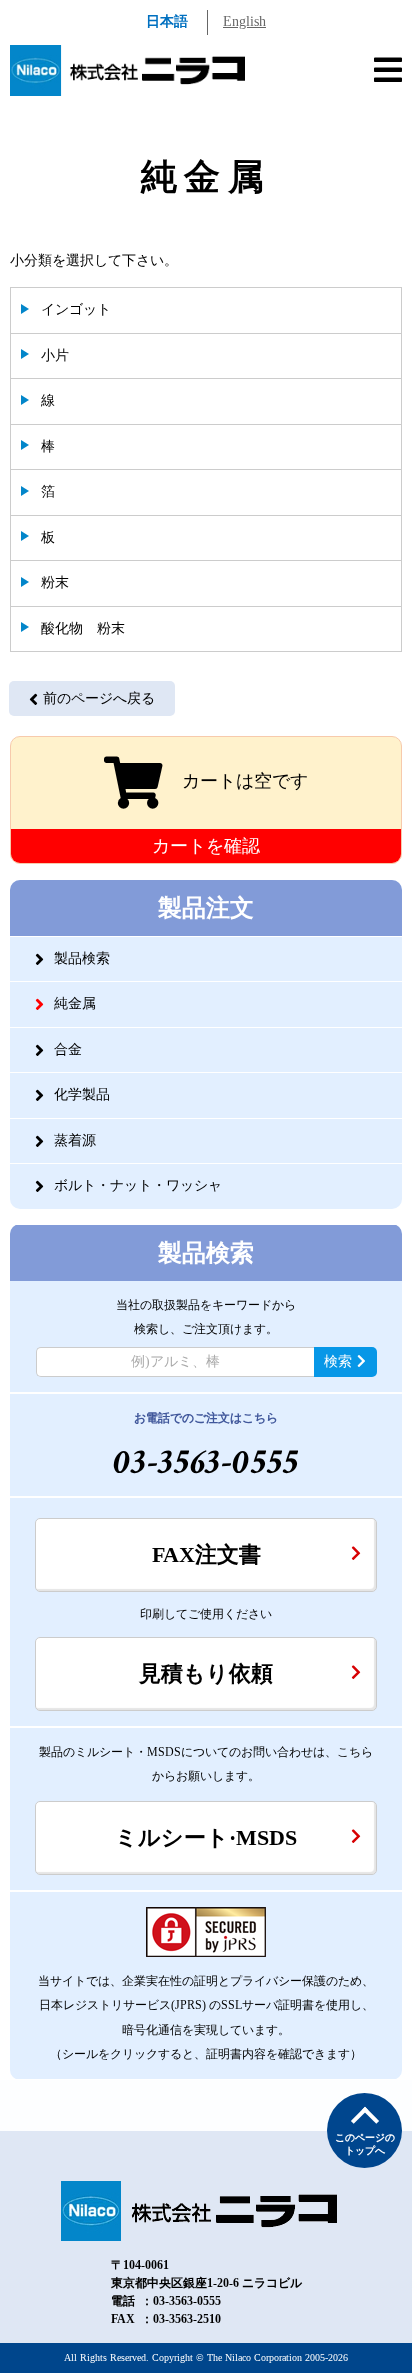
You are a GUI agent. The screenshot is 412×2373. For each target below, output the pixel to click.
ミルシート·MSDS (206, 1837)
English (244, 21)
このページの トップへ (365, 2144)
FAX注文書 (206, 1554)
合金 (68, 1049)
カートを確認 (206, 846)
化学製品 (82, 1094)
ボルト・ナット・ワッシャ (138, 1185)
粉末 (55, 582)
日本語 (167, 21)
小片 (55, 355)
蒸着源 (75, 1140)
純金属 (75, 1003)
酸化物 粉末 (83, 628)
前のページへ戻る (99, 698)
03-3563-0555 (206, 1463)
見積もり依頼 (206, 1673)
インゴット (76, 309)
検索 (338, 1361)
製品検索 (82, 958)
